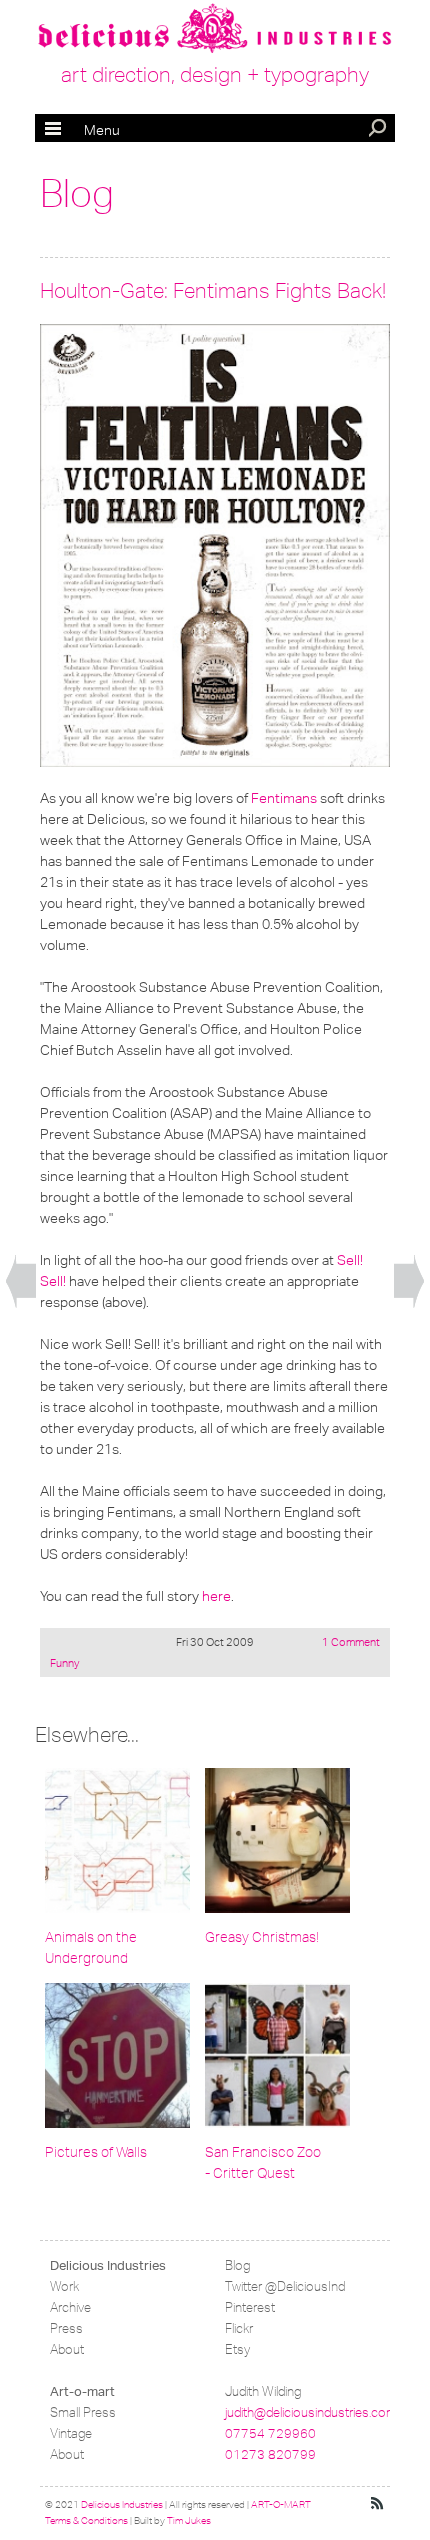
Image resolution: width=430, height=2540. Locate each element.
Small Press (83, 2412)
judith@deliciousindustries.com (311, 2412)
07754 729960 (270, 2433)
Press (66, 2328)
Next (409, 1282)
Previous (21, 1282)
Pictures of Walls (96, 2152)
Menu (82, 130)
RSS (378, 2504)
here (216, 1596)
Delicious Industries (108, 2265)
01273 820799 (270, 2454)
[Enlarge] (215, 545)
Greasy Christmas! (262, 1937)
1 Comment (351, 1642)
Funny (64, 1663)
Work (64, 2286)
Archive (70, 2307)
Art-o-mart (82, 2391)
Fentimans (284, 798)
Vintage (71, 2433)
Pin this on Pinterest (59, 343)
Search (379, 130)
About (67, 2349)
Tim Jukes (189, 2521)
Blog (77, 194)
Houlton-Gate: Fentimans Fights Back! (213, 290)
